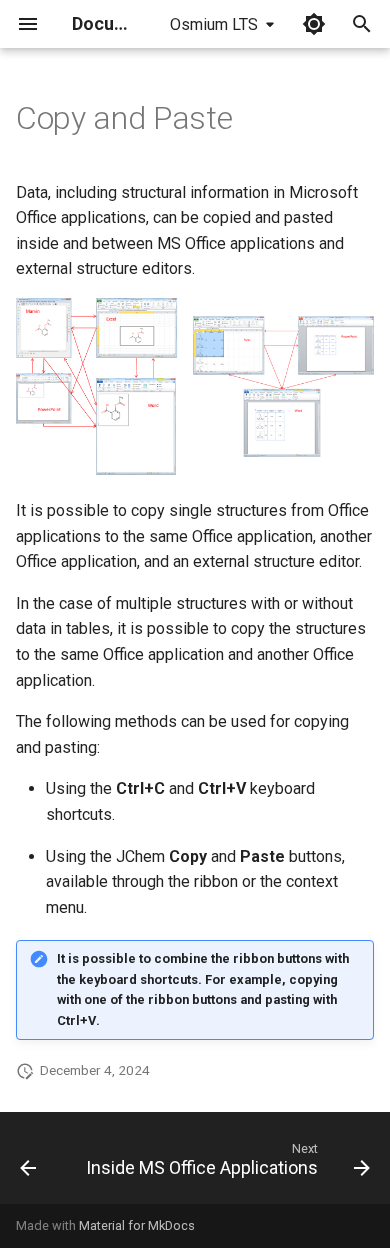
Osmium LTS (214, 24)
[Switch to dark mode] (314, 24)
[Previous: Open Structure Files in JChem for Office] (28, 1164)
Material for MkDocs (137, 1225)
